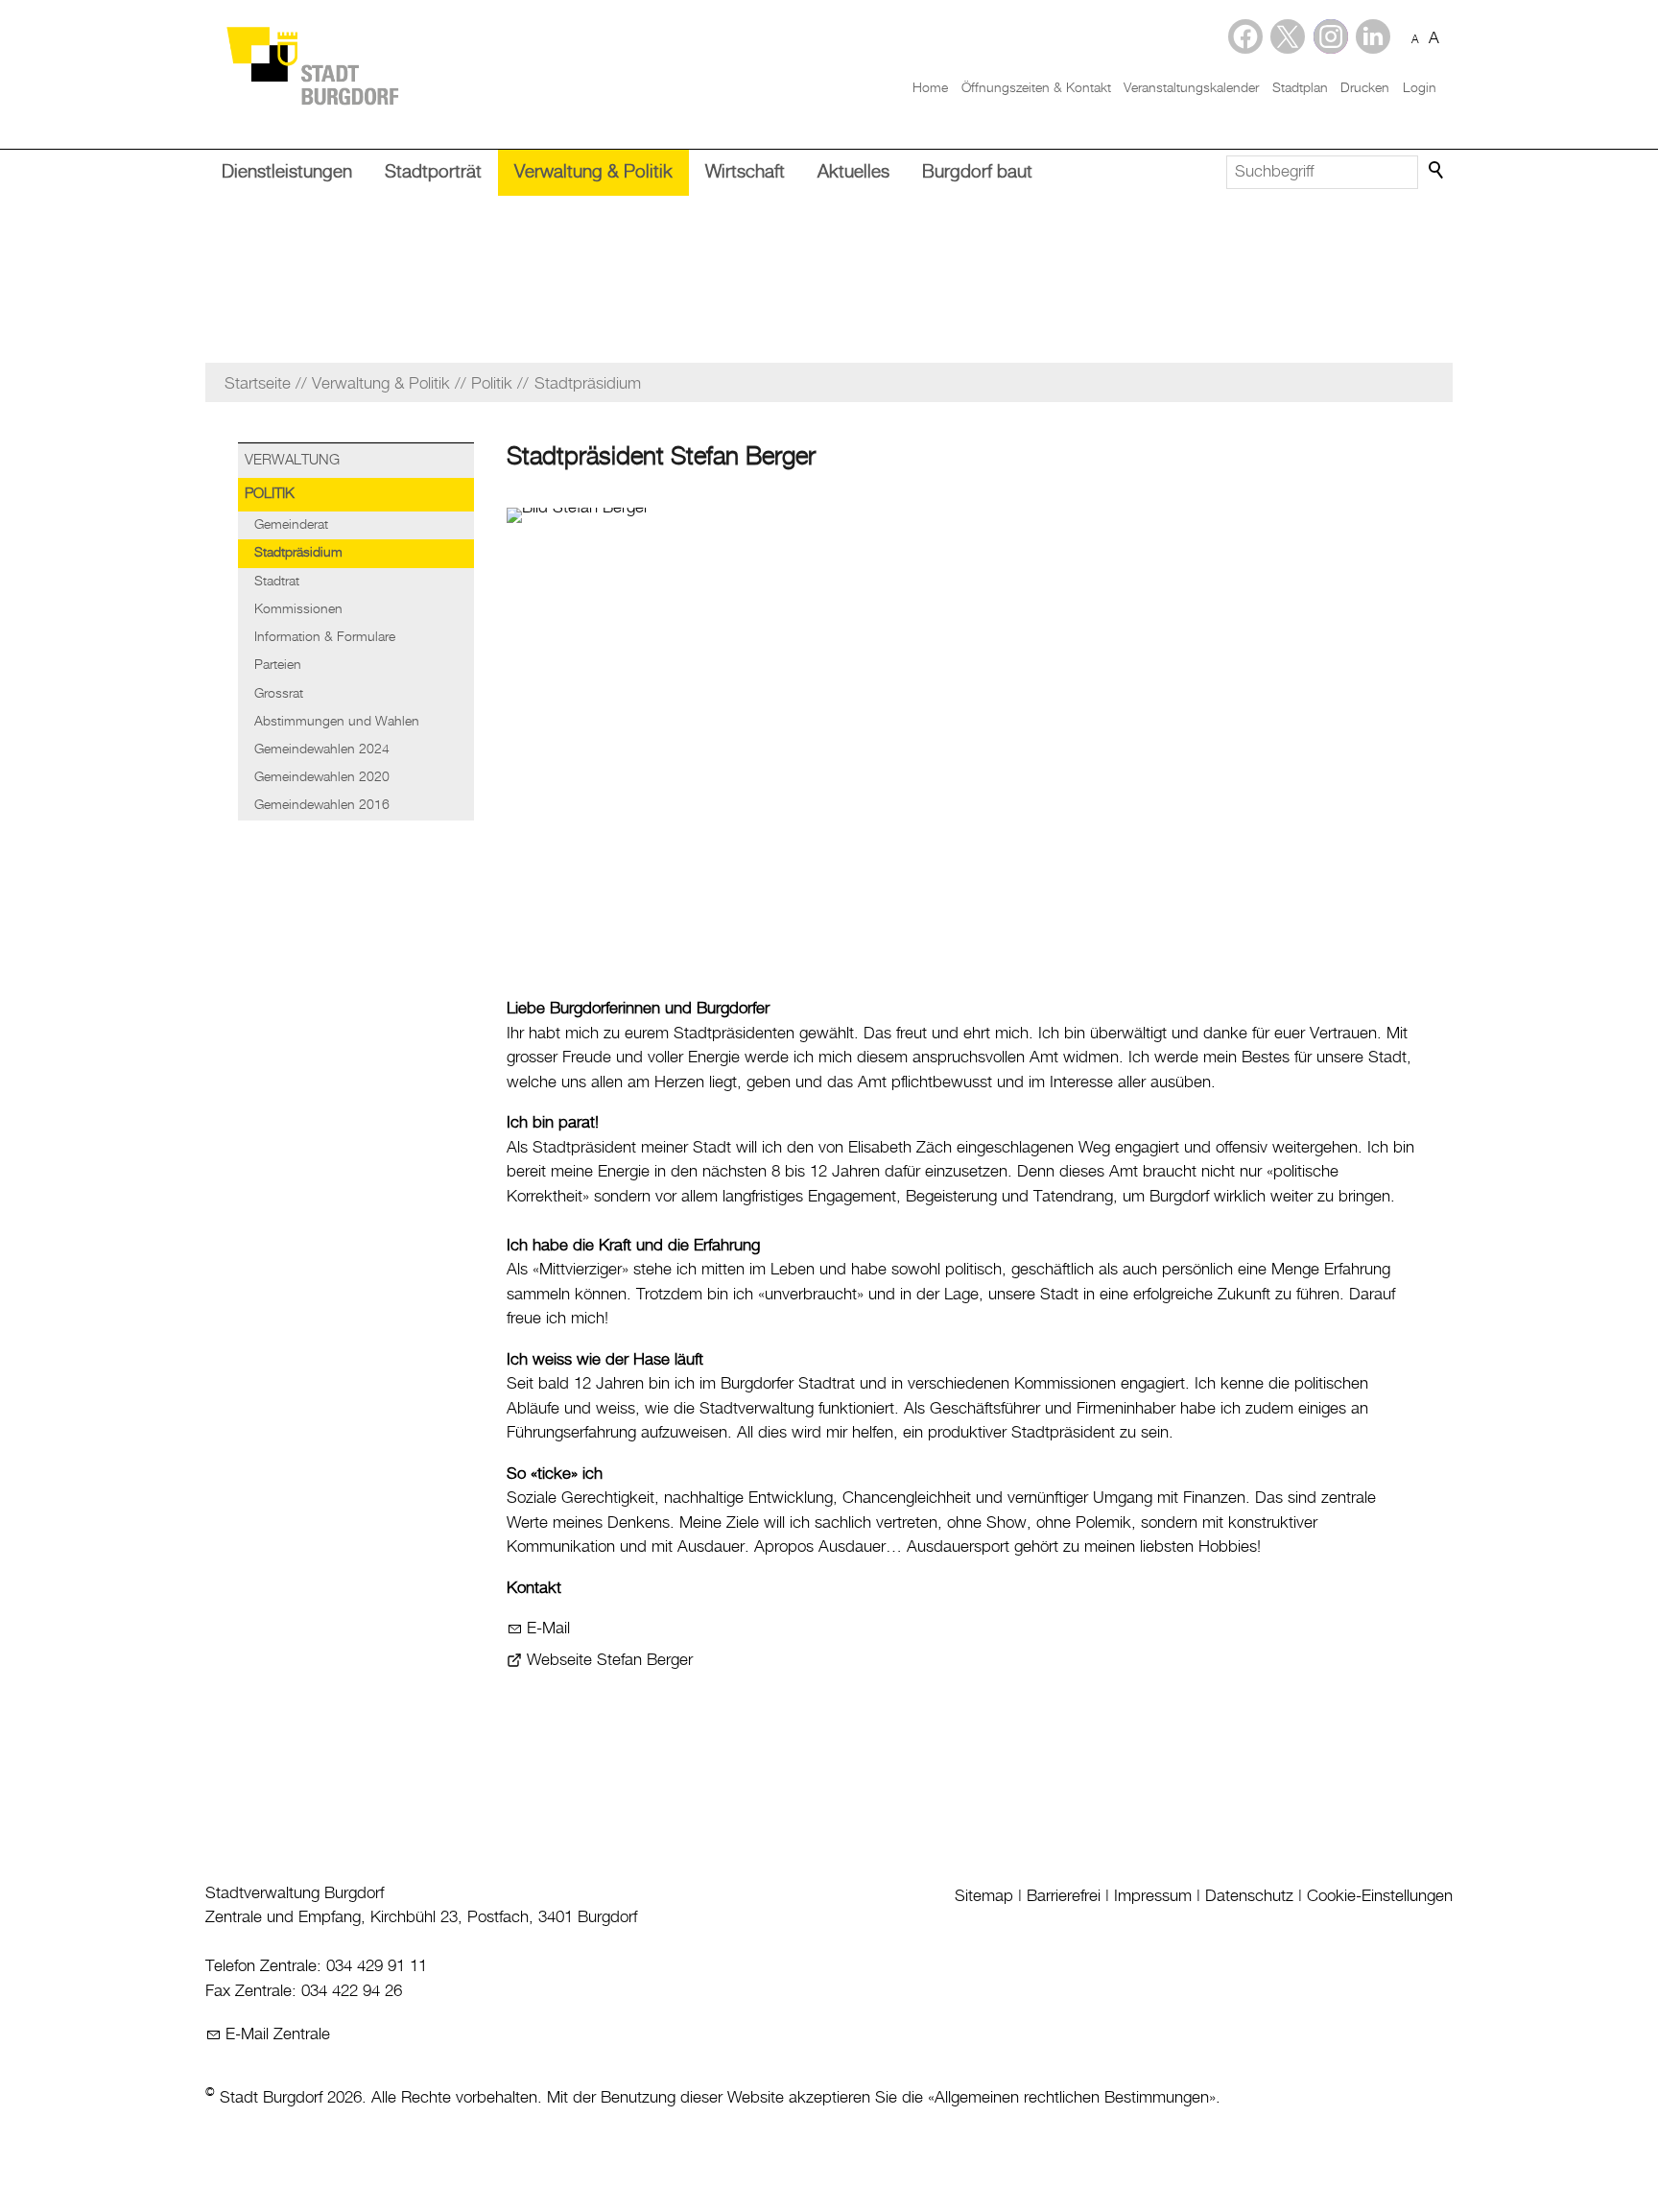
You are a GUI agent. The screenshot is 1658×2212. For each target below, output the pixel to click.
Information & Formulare (325, 637)
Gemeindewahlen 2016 (322, 805)
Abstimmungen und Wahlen (337, 722)
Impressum (1153, 1896)
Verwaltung (292, 461)
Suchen (1437, 171)
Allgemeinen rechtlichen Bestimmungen (1072, 2098)
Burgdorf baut (977, 172)
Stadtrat (277, 582)
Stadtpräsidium (298, 553)
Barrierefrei (1064, 1896)
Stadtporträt (433, 172)
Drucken (1365, 88)
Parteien (278, 665)
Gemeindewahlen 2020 (322, 777)
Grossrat (279, 694)
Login (1420, 88)
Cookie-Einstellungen (1380, 1896)
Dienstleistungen (287, 172)
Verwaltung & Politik (593, 172)
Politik (270, 494)
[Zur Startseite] (312, 65)
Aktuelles (853, 172)
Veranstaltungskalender (1191, 88)
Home (930, 88)
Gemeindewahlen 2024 (322, 749)
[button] (1373, 36)
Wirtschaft (745, 172)
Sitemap (984, 1896)
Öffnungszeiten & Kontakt (1036, 88)
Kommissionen (298, 609)
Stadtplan (1300, 88)
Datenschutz (1249, 1896)
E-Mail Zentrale (278, 2034)
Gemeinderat (291, 525)
